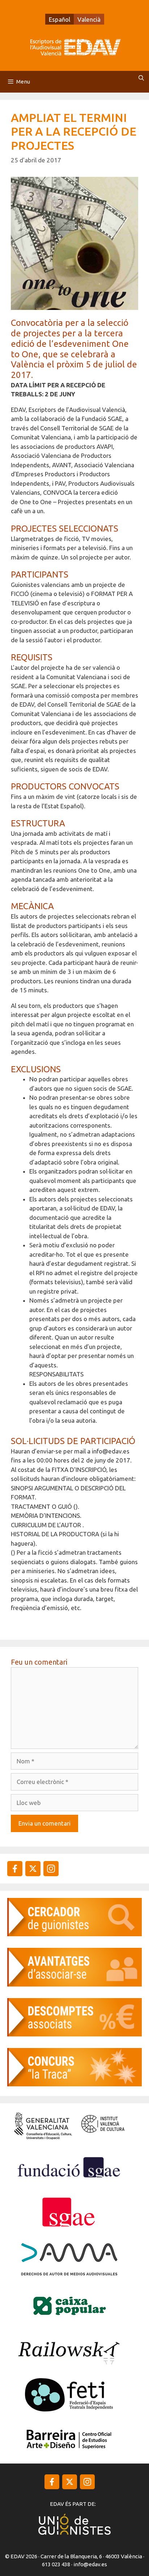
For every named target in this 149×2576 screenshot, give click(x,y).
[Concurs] (74, 2084)
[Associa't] (74, 1984)
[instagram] (33, 1869)
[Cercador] (74, 1934)
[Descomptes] (74, 2034)
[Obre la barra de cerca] (141, 78)
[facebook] (15, 1869)
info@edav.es (90, 2564)
